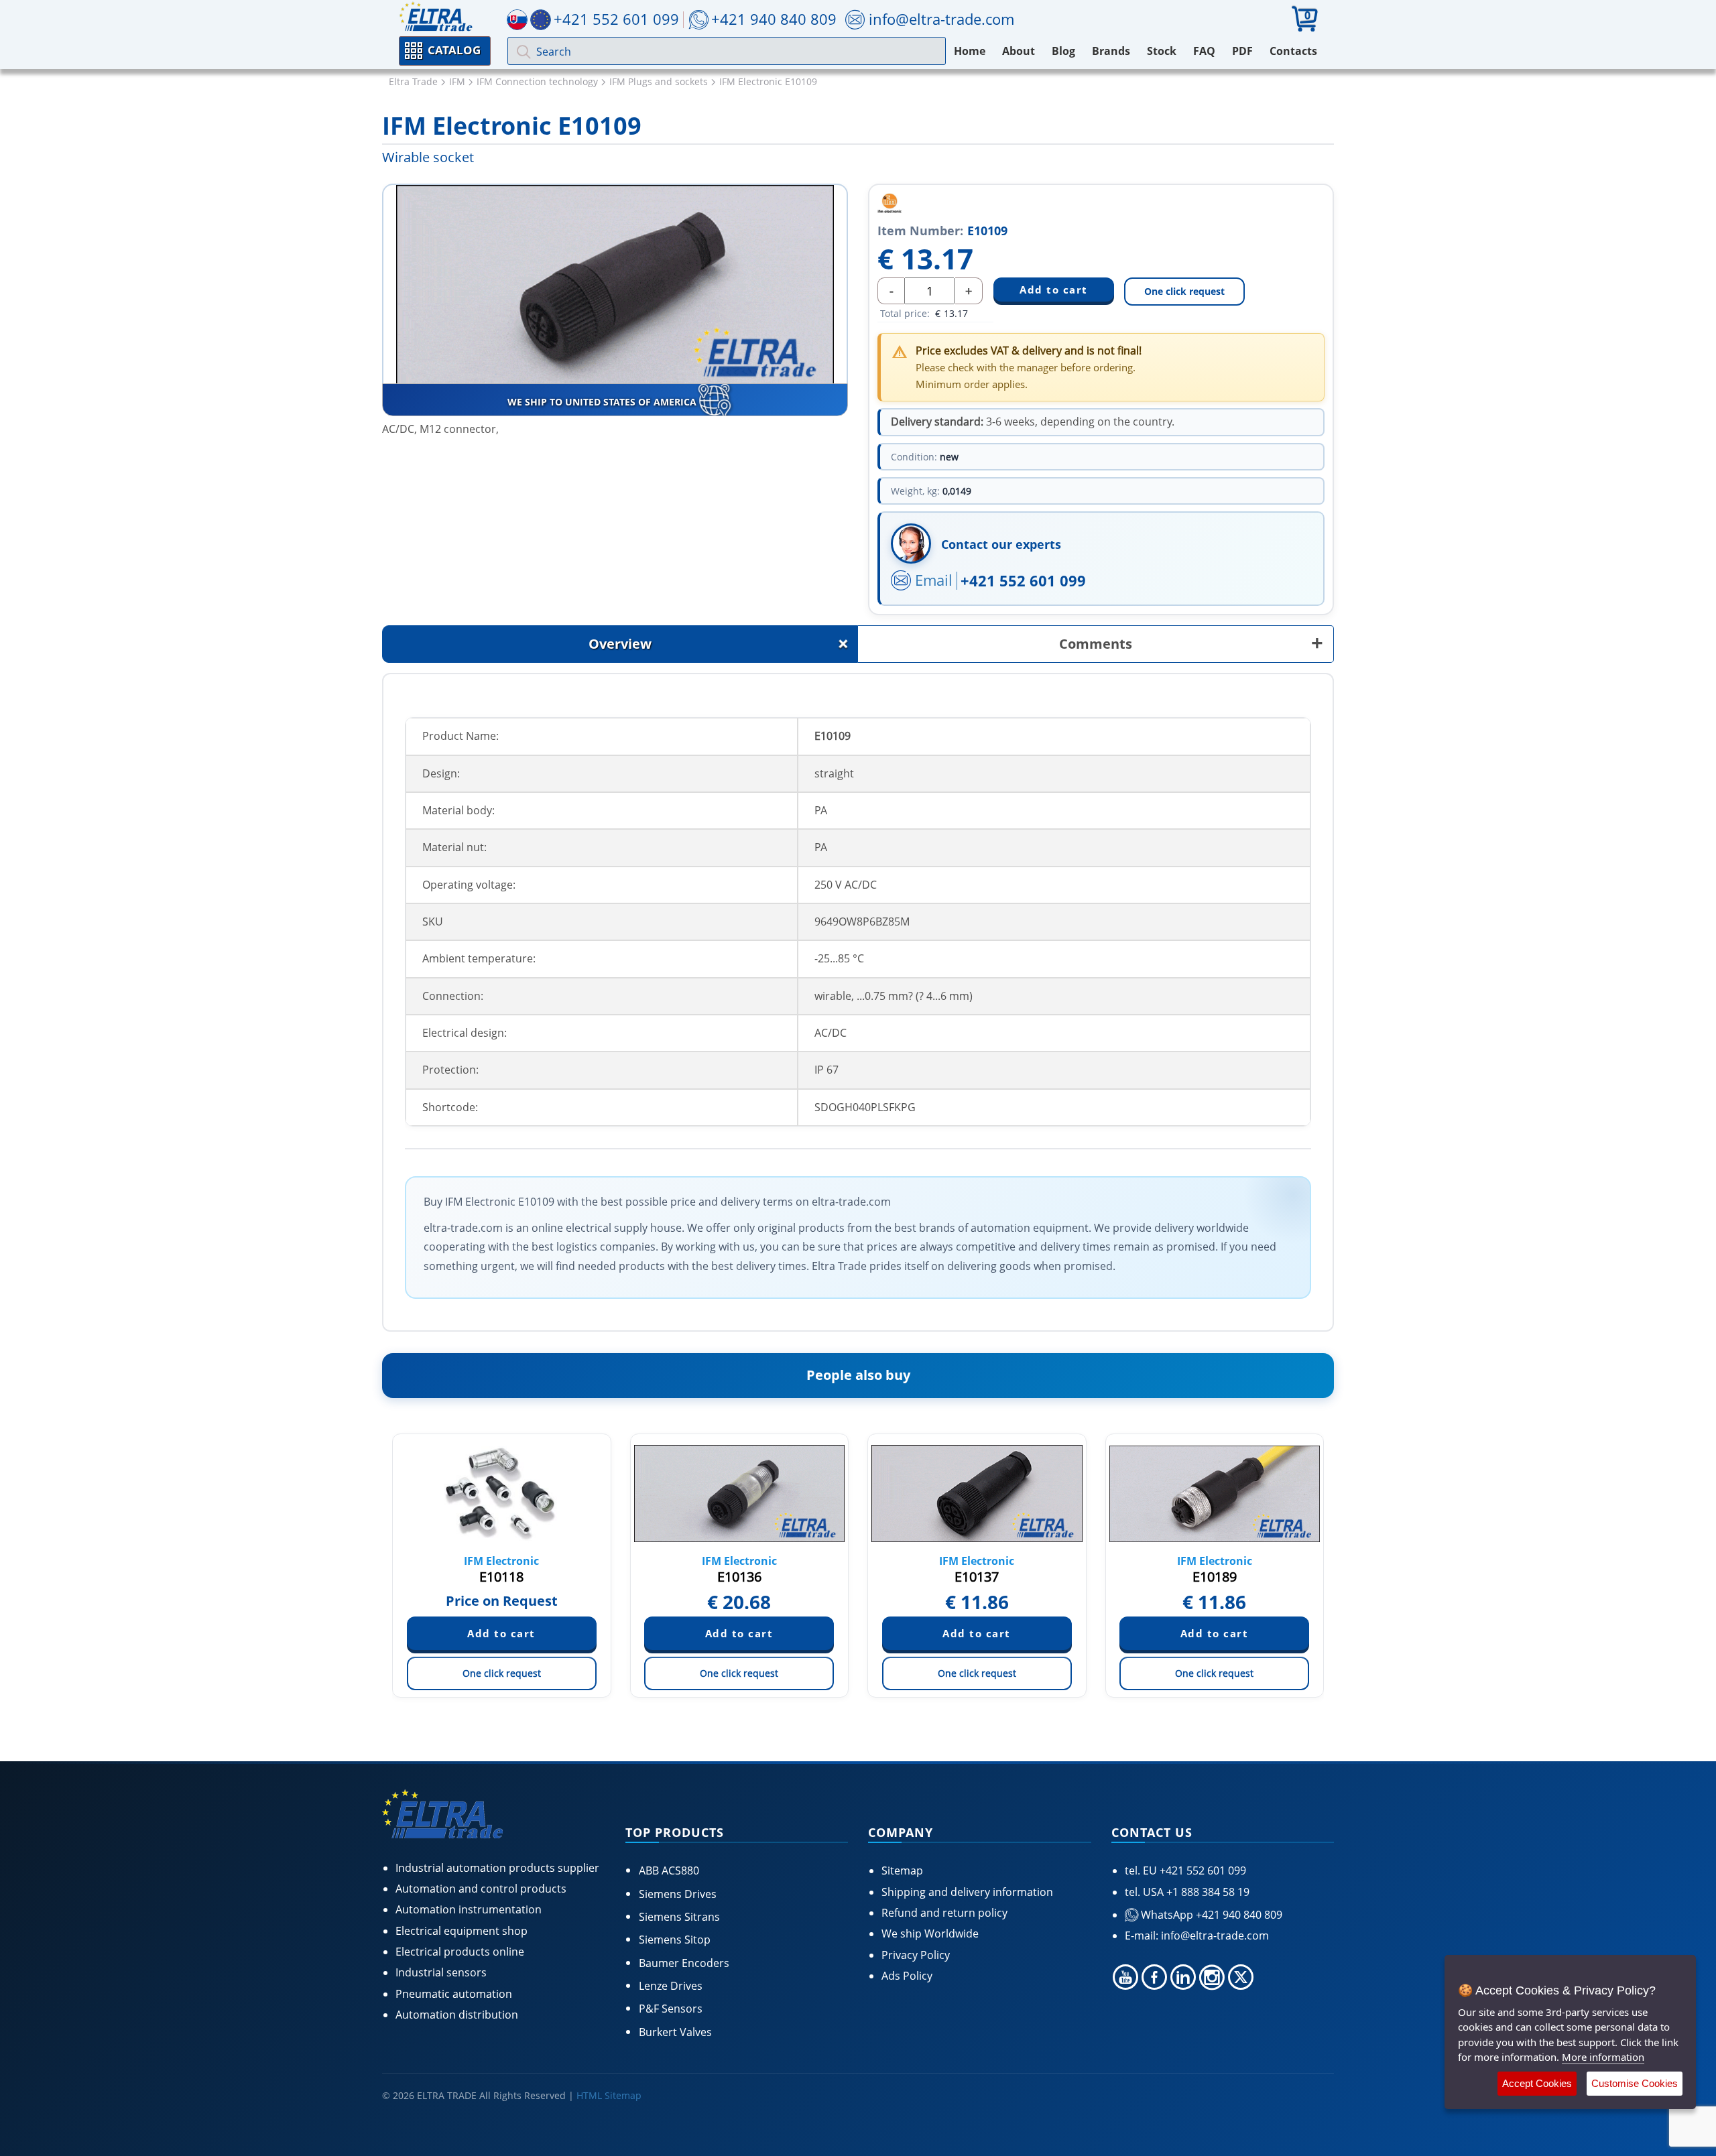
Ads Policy (907, 1976)
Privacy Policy (916, 1955)
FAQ (1204, 51)
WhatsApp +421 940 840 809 (1210, 1915)
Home (970, 51)
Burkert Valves (675, 2032)
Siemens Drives (678, 1894)
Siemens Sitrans (679, 1917)
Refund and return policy (944, 1913)
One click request (1184, 291)
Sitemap (902, 1870)
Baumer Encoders (684, 1963)
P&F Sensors (671, 2009)
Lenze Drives (671, 1986)
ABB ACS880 (669, 1870)
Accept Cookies (1537, 2083)
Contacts (1293, 51)
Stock (1162, 51)
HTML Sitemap (609, 2095)
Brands (1111, 51)
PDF (1242, 51)
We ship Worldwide (930, 1933)
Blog (1063, 51)
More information (1603, 2057)
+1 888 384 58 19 (1207, 1892)
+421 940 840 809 (774, 19)
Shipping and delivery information (967, 1892)
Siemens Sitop (675, 1940)
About (1019, 51)
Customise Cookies (1635, 2083)
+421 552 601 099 (1023, 580)
